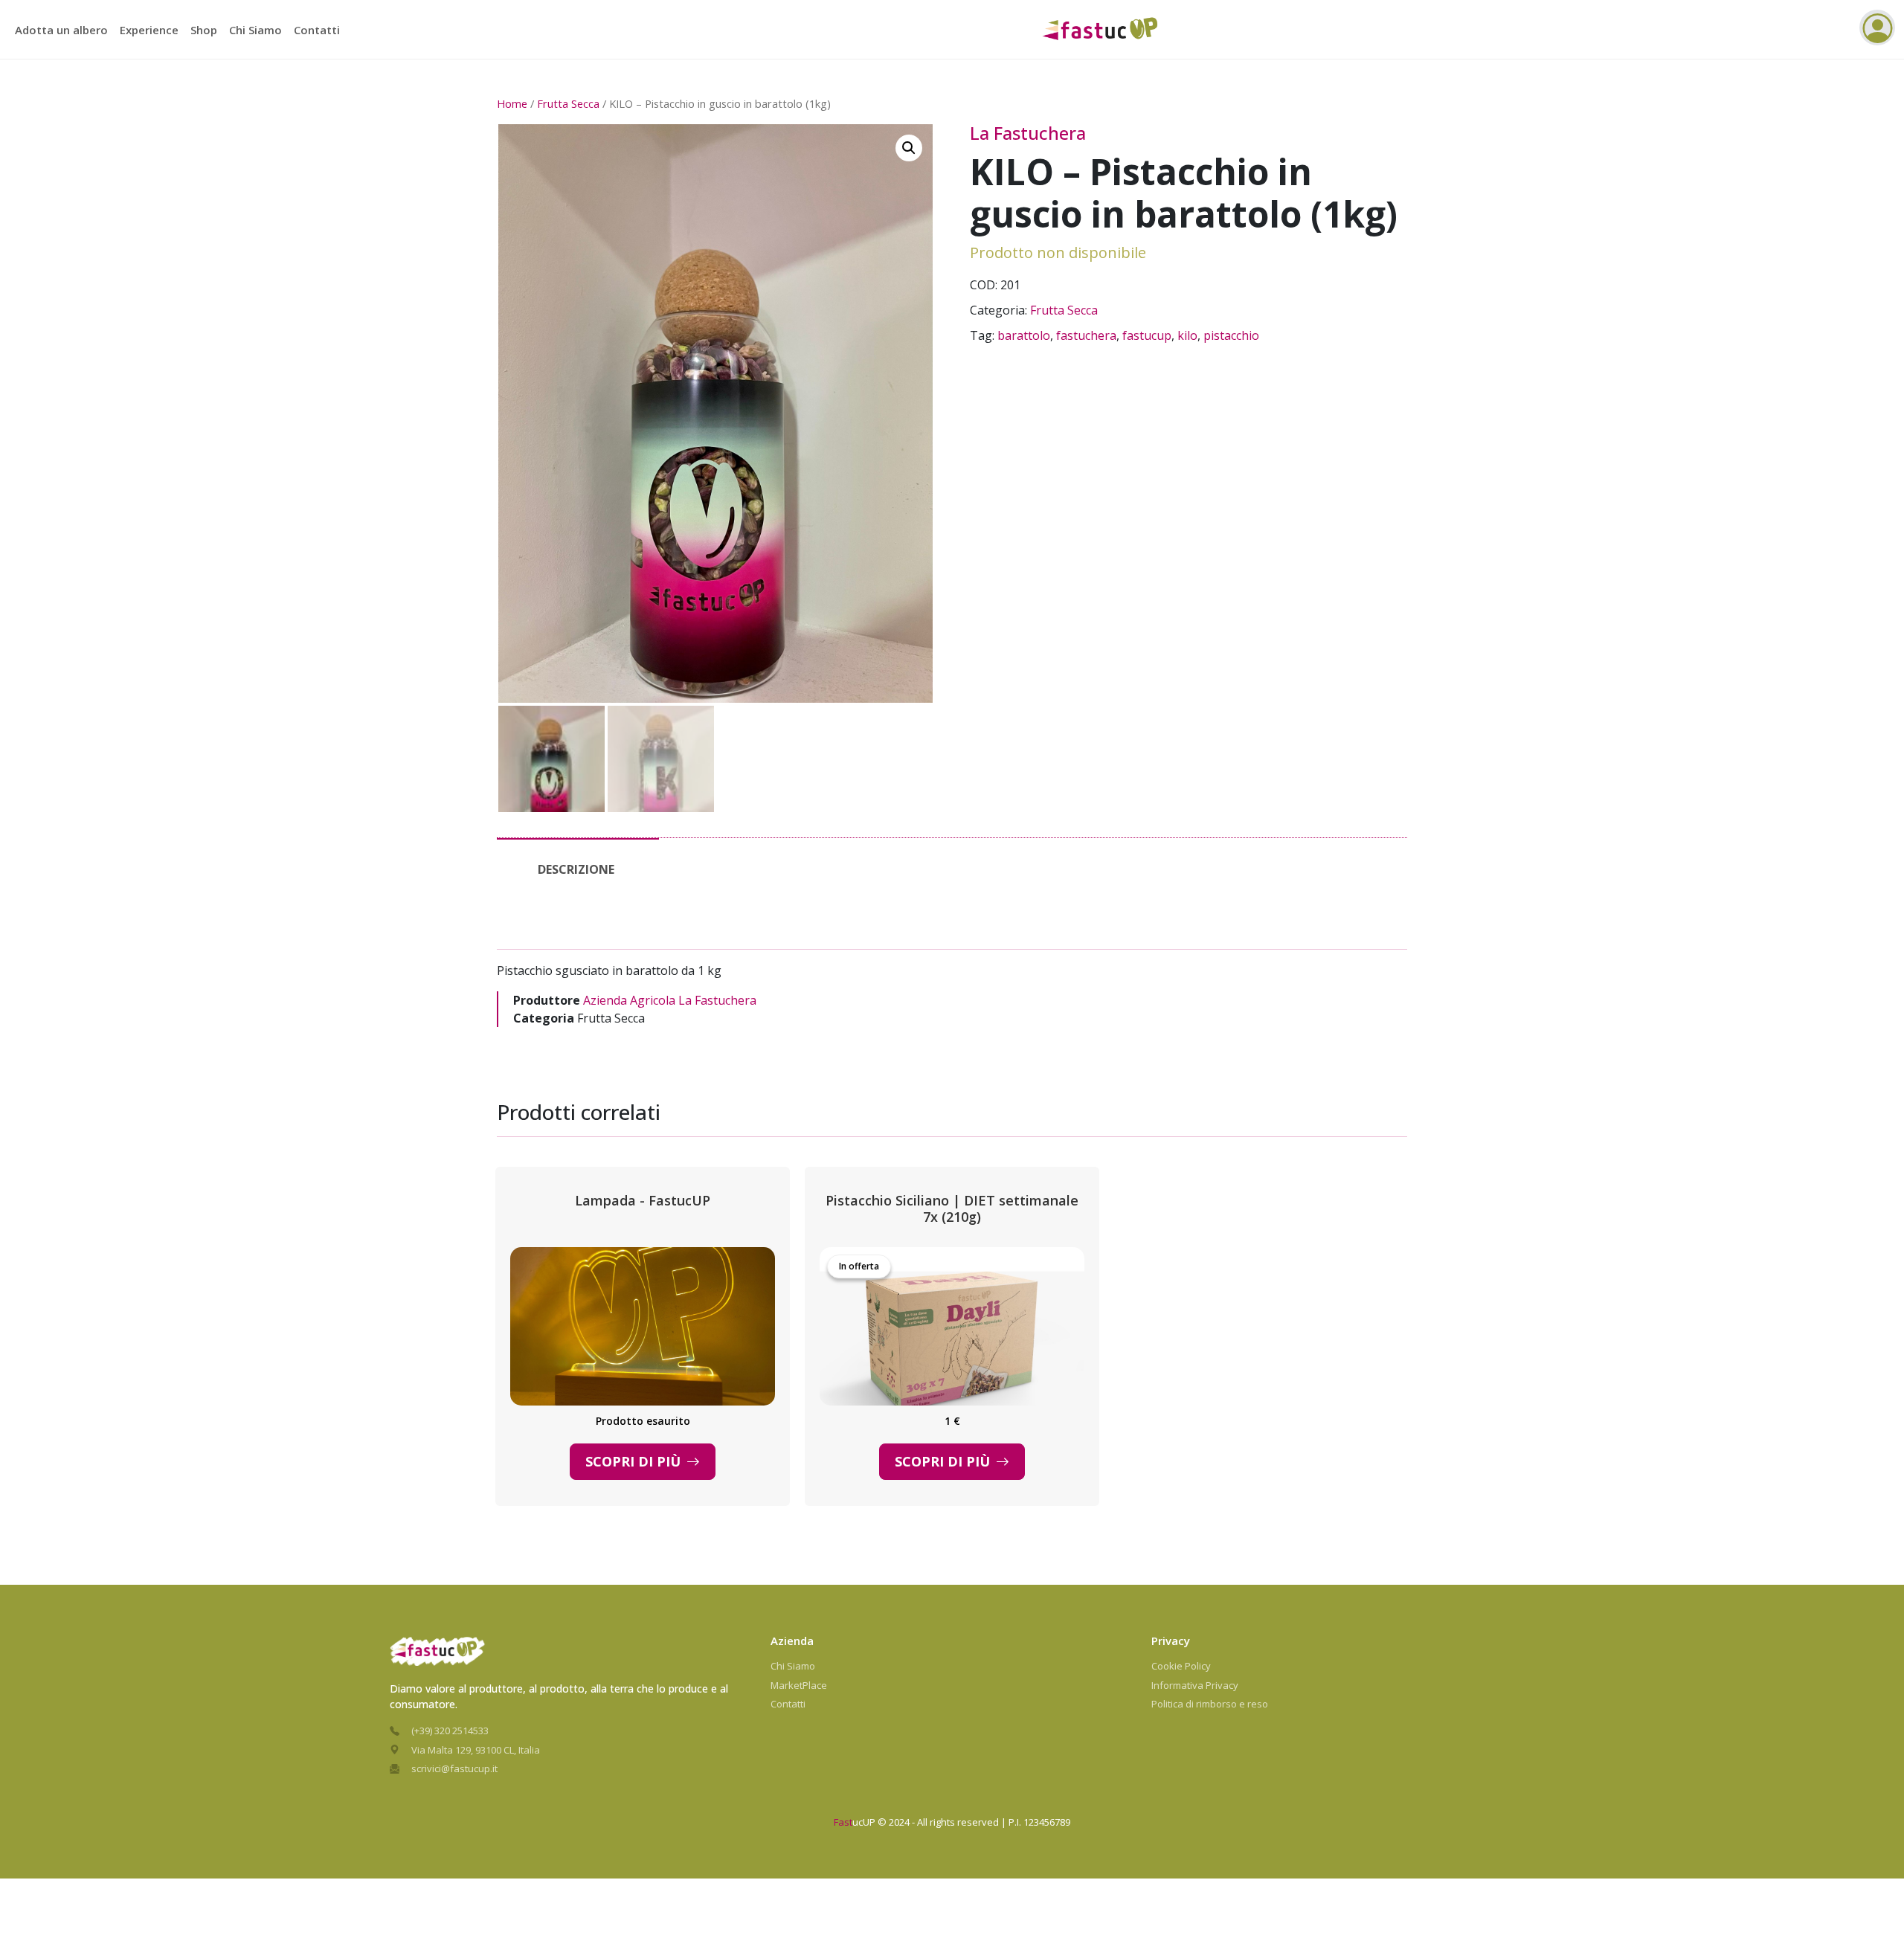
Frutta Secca (568, 103)
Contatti (317, 30)
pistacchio (1231, 335)
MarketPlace (799, 1685)
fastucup (1147, 335)
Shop (204, 30)
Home (512, 103)
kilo (1187, 335)
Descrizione (576, 869)
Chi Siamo (255, 30)
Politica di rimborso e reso (1210, 1704)
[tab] (576, 869)
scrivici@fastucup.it (454, 1768)
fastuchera (1086, 335)
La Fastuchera (1028, 133)
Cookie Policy (1181, 1666)
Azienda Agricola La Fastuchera (670, 1000)
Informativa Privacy (1195, 1685)
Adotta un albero (61, 30)
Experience (149, 30)
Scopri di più (633, 1461)
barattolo (1024, 335)
